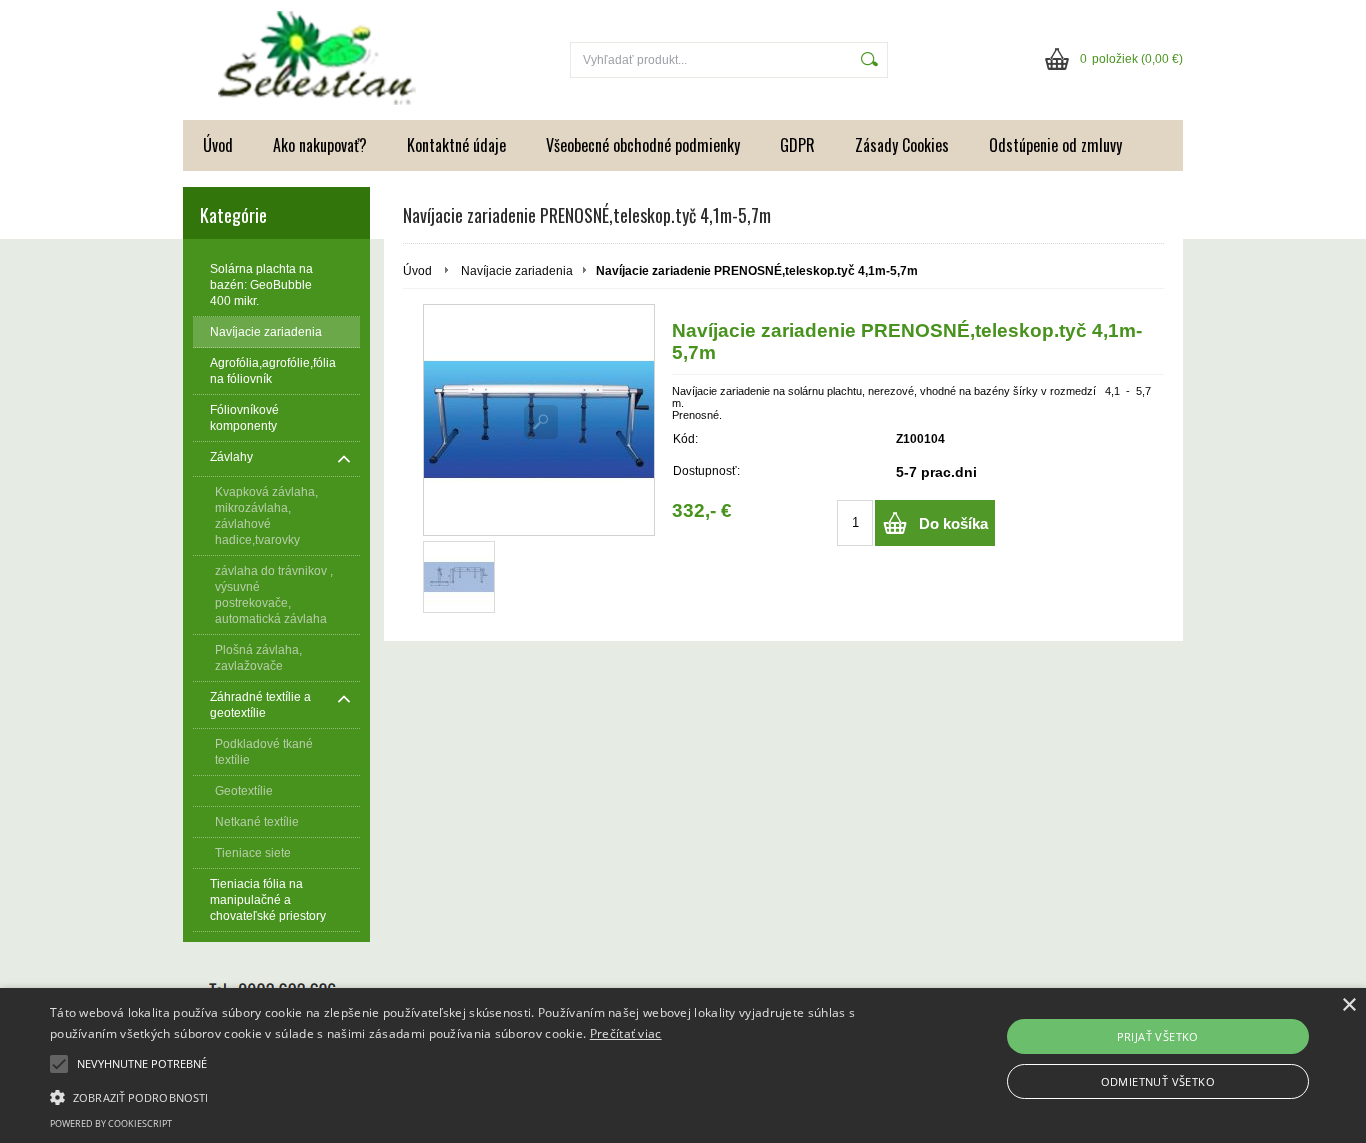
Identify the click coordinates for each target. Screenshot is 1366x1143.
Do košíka (953, 523)
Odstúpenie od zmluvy (1055, 145)
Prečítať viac (626, 1033)
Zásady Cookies (902, 145)
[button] (461, 1096)
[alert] (683, 1065)
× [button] (1348, 1005)
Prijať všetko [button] (1158, 1036)
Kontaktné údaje (456, 145)
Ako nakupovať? (320, 145)
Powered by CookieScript (111, 1123)
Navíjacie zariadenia (517, 271)
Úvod (218, 145)
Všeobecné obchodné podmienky (643, 145)
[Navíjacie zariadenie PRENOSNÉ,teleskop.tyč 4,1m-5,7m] (539, 420)
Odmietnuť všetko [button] (1158, 1081)
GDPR (797, 145)
